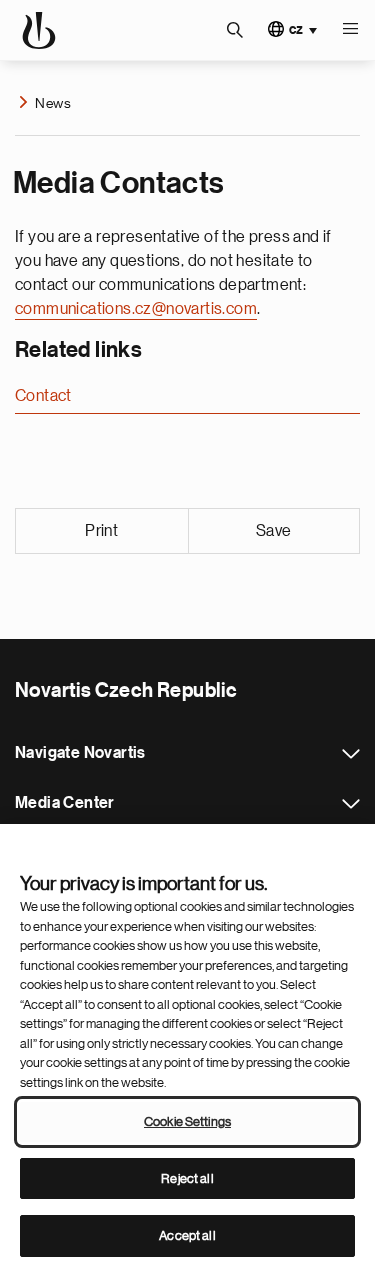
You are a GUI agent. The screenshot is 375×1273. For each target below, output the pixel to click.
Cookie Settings (187, 1121)
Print (101, 531)
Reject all (187, 1178)
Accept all (187, 1235)
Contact (43, 396)
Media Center (351, 804)
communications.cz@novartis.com (136, 309)
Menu (350, 30)
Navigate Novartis (351, 754)
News (53, 103)
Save (274, 531)
